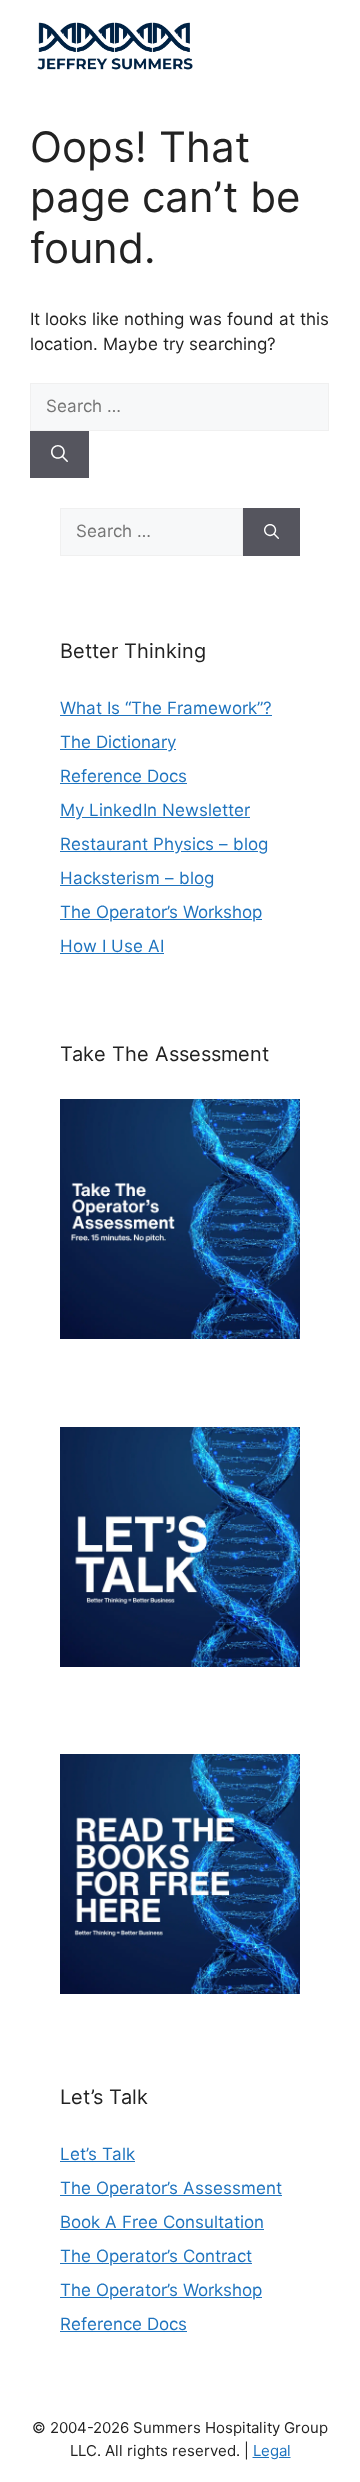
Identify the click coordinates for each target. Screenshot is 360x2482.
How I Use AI (112, 946)
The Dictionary (118, 742)
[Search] (59, 455)
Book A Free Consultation (162, 2222)
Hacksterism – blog (137, 878)
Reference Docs (123, 776)
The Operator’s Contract (156, 2256)
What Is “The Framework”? (166, 708)
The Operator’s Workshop (161, 912)
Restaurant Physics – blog (164, 844)
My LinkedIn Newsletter (155, 810)
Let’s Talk (97, 2154)
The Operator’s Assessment (171, 2188)
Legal (272, 2450)
